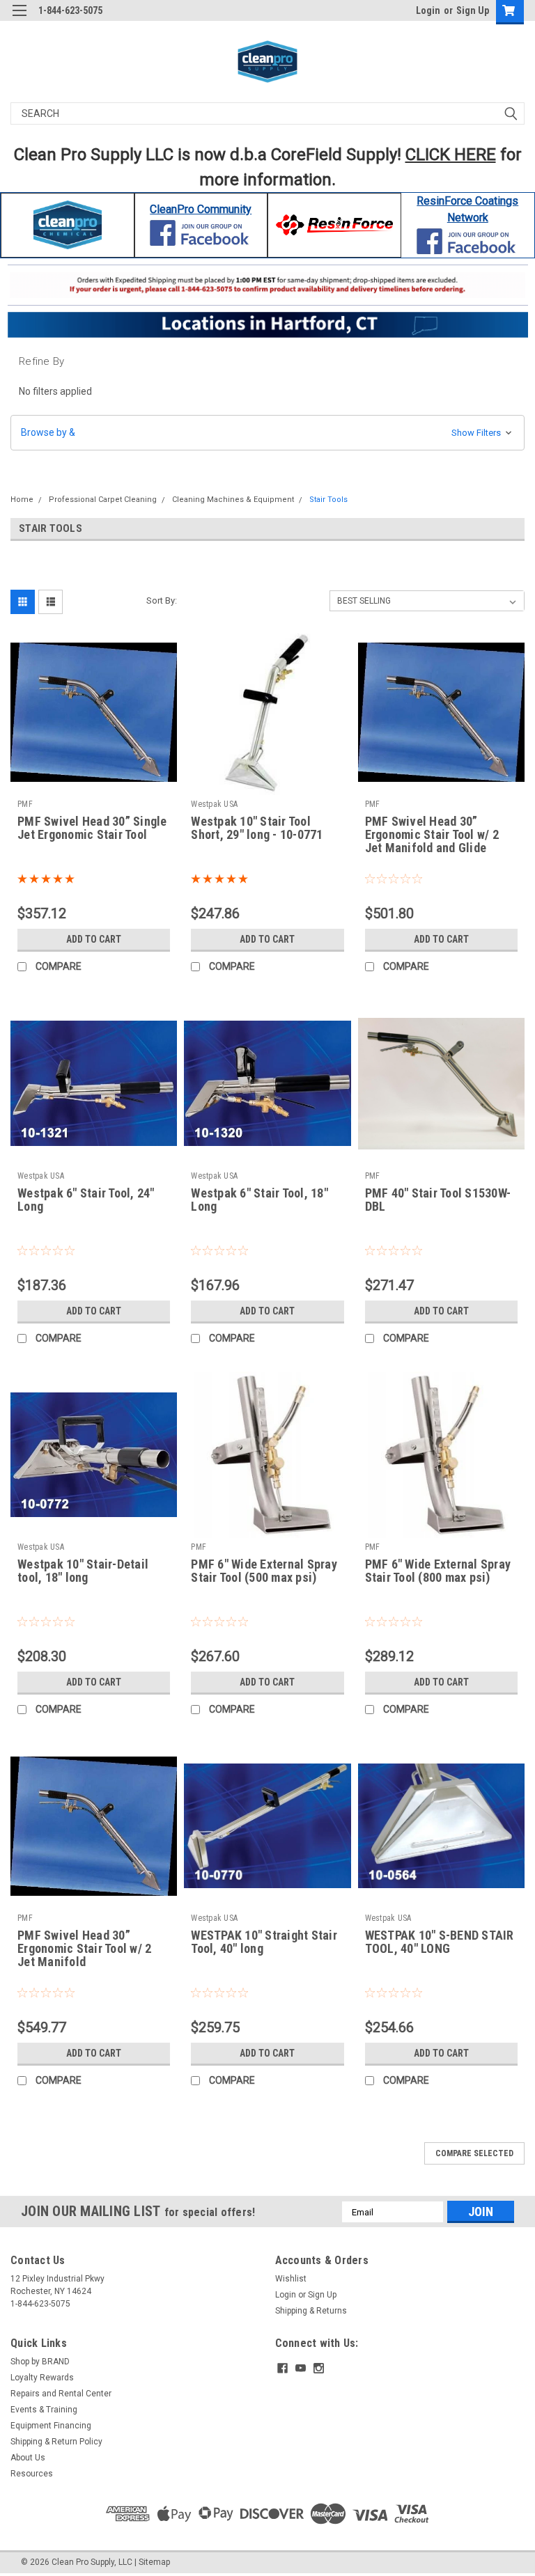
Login (428, 10)
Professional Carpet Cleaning (103, 500)
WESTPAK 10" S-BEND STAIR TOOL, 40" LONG (440, 1942)
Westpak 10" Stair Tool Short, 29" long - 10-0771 (257, 828)
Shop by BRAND (40, 2362)
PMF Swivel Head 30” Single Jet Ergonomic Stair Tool (92, 828)
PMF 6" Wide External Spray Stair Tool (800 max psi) (438, 1571)
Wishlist (291, 2279)
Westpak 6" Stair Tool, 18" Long (259, 1200)
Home (22, 500)
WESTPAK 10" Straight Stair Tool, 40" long (264, 1942)
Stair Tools (328, 500)
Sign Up (473, 10)
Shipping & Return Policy (56, 2442)
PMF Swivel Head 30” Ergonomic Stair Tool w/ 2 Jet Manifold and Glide (432, 835)
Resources (32, 2474)
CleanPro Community (201, 209)
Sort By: (162, 600)
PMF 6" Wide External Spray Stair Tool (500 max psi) (264, 1571)
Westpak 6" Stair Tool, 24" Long (86, 1200)
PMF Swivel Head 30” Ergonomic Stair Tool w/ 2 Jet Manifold (84, 1949)
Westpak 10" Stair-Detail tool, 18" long (83, 1571)
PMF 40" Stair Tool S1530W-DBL (438, 1200)
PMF (25, 804)
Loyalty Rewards (42, 2378)
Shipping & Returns (311, 2311)
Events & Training (44, 2410)
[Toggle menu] (19, 19)
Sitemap (154, 2562)
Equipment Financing (51, 2426)
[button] (68, 225)
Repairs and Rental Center (61, 2394)
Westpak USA (214, 804)
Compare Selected (474, 2153)
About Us (28, 2458)
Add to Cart (94, 939)
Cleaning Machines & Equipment (233, 500)
